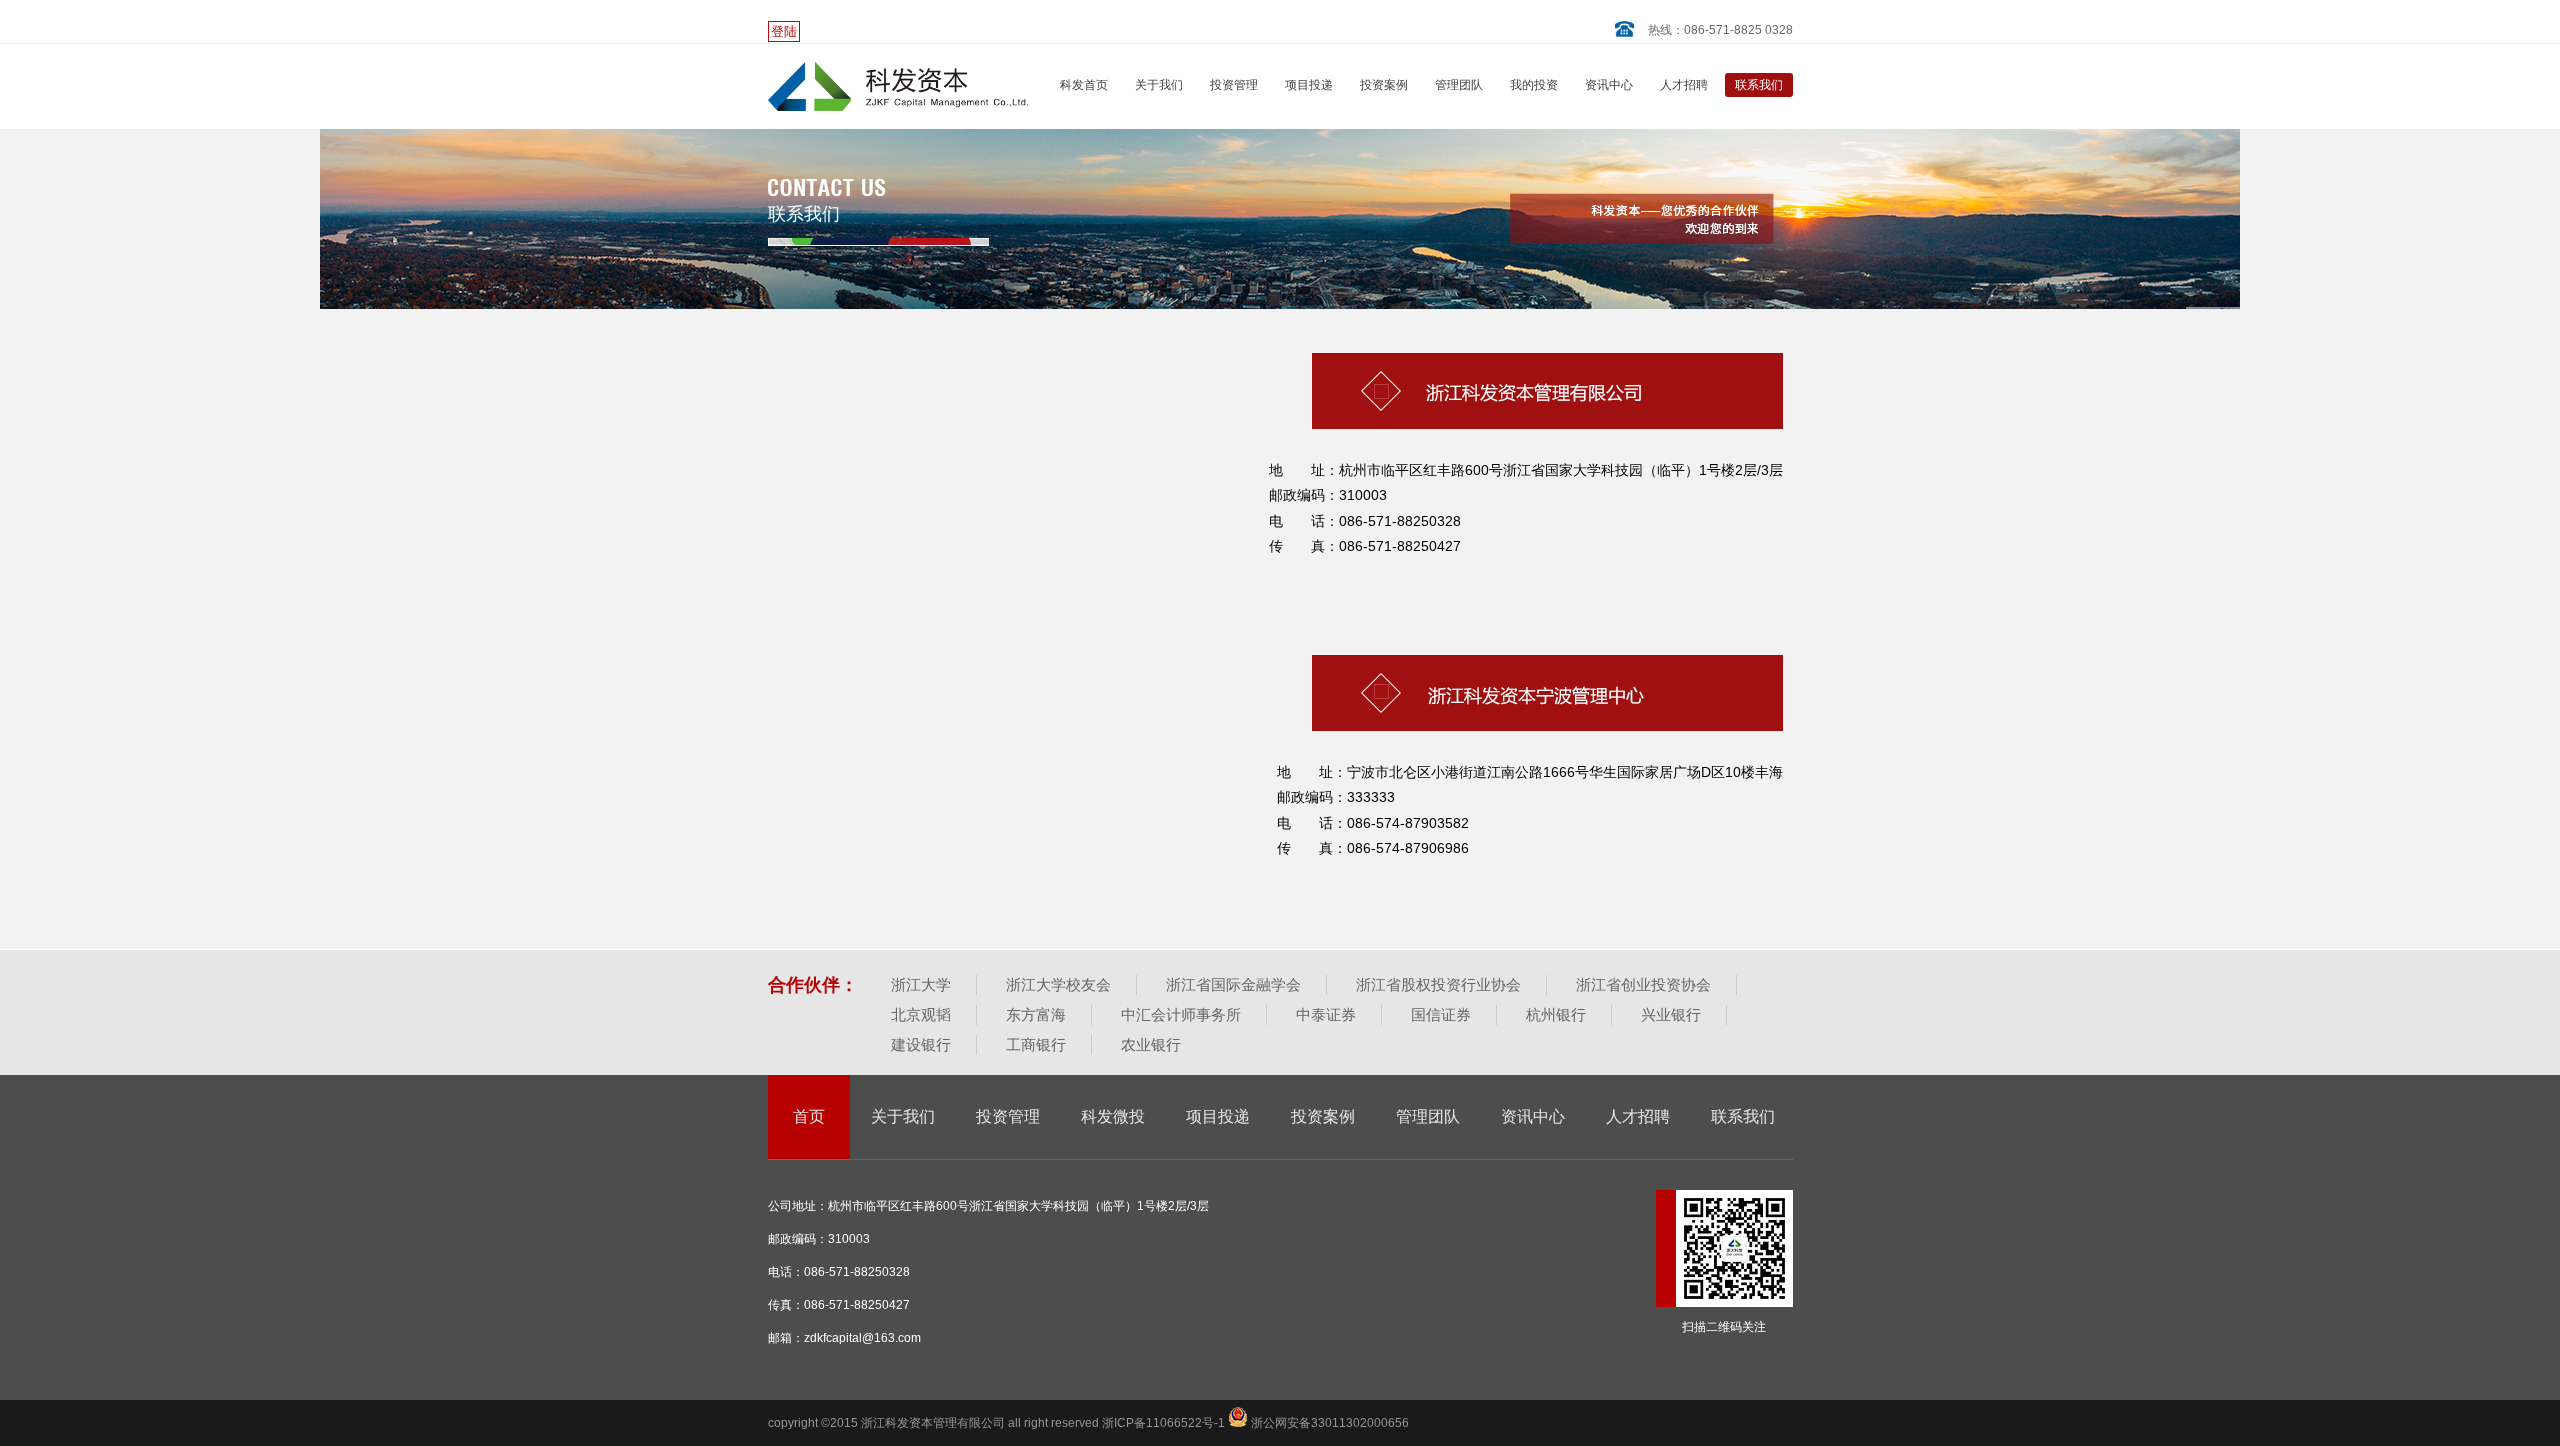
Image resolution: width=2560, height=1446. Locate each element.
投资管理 (1234, 85)
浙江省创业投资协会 (1643, 984)
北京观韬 (921, 1014)
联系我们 (1759, 85)
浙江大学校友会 (1058, 984)
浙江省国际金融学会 (1233, 984)
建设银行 (921, 1044)
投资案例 (1384, 85)
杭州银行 (1556, 1014)
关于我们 (1159, 85)
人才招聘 (1684, 85)
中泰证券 (1326, 1014)
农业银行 (1151, 1044)
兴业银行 (1671, 1014)
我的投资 (1534, 85)
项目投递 (1309, 85)
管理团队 (1459, 85)
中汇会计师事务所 (1181, 1014)
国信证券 (1441, 1014)
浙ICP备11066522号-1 (1165, 1423)
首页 (809, 1116)
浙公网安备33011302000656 (1328, 1423)
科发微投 (1113, 1116)
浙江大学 (921, 984)
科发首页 (1084, 85)
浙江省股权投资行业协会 (1438, 984)
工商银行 (1036, 1044)
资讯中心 (1609, 85)
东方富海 (1036, 1014)
